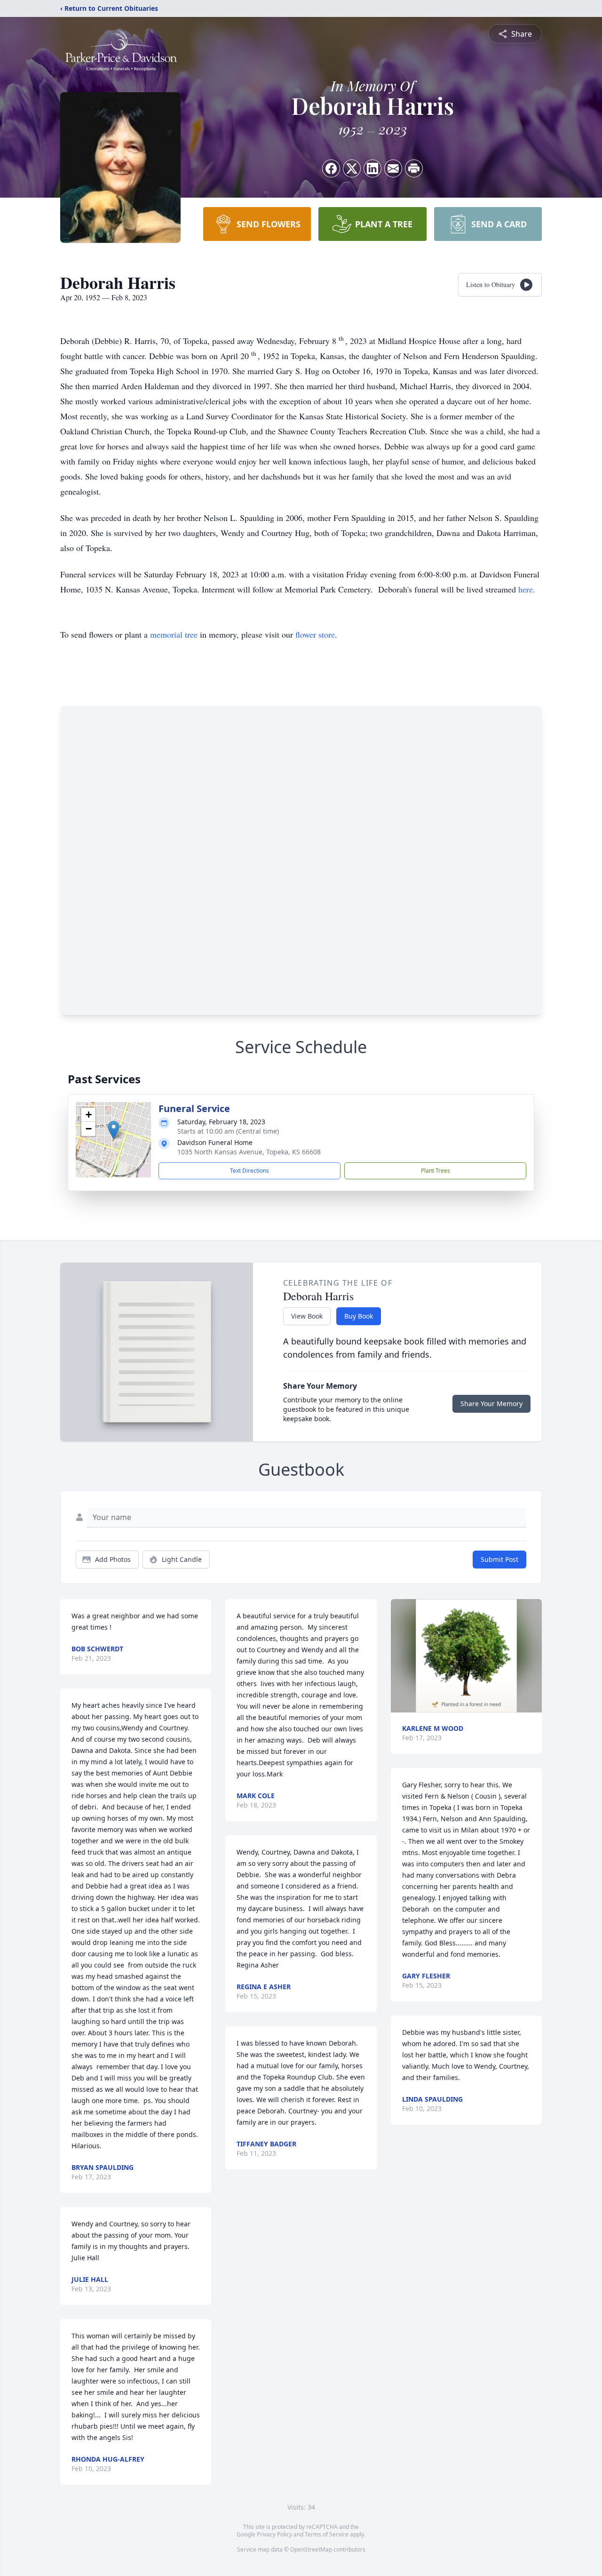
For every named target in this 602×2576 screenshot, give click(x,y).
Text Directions (250, 1171)
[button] (114, 1130)
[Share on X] (352, 168)
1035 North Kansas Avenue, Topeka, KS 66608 (249, 1152)
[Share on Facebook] (331, 168)
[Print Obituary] (414, 168)
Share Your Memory (491, 1404)
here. (527, 589)
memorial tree (174, 634)
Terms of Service (327, 2534)
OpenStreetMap (311, 2549)
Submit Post (499, 1559)
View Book (307, 1316)
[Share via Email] (393, 168)
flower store (315, 634)
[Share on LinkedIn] (372, 168)
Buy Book (359, 1316)
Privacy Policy (274, 2534)
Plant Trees (436, 1171)
